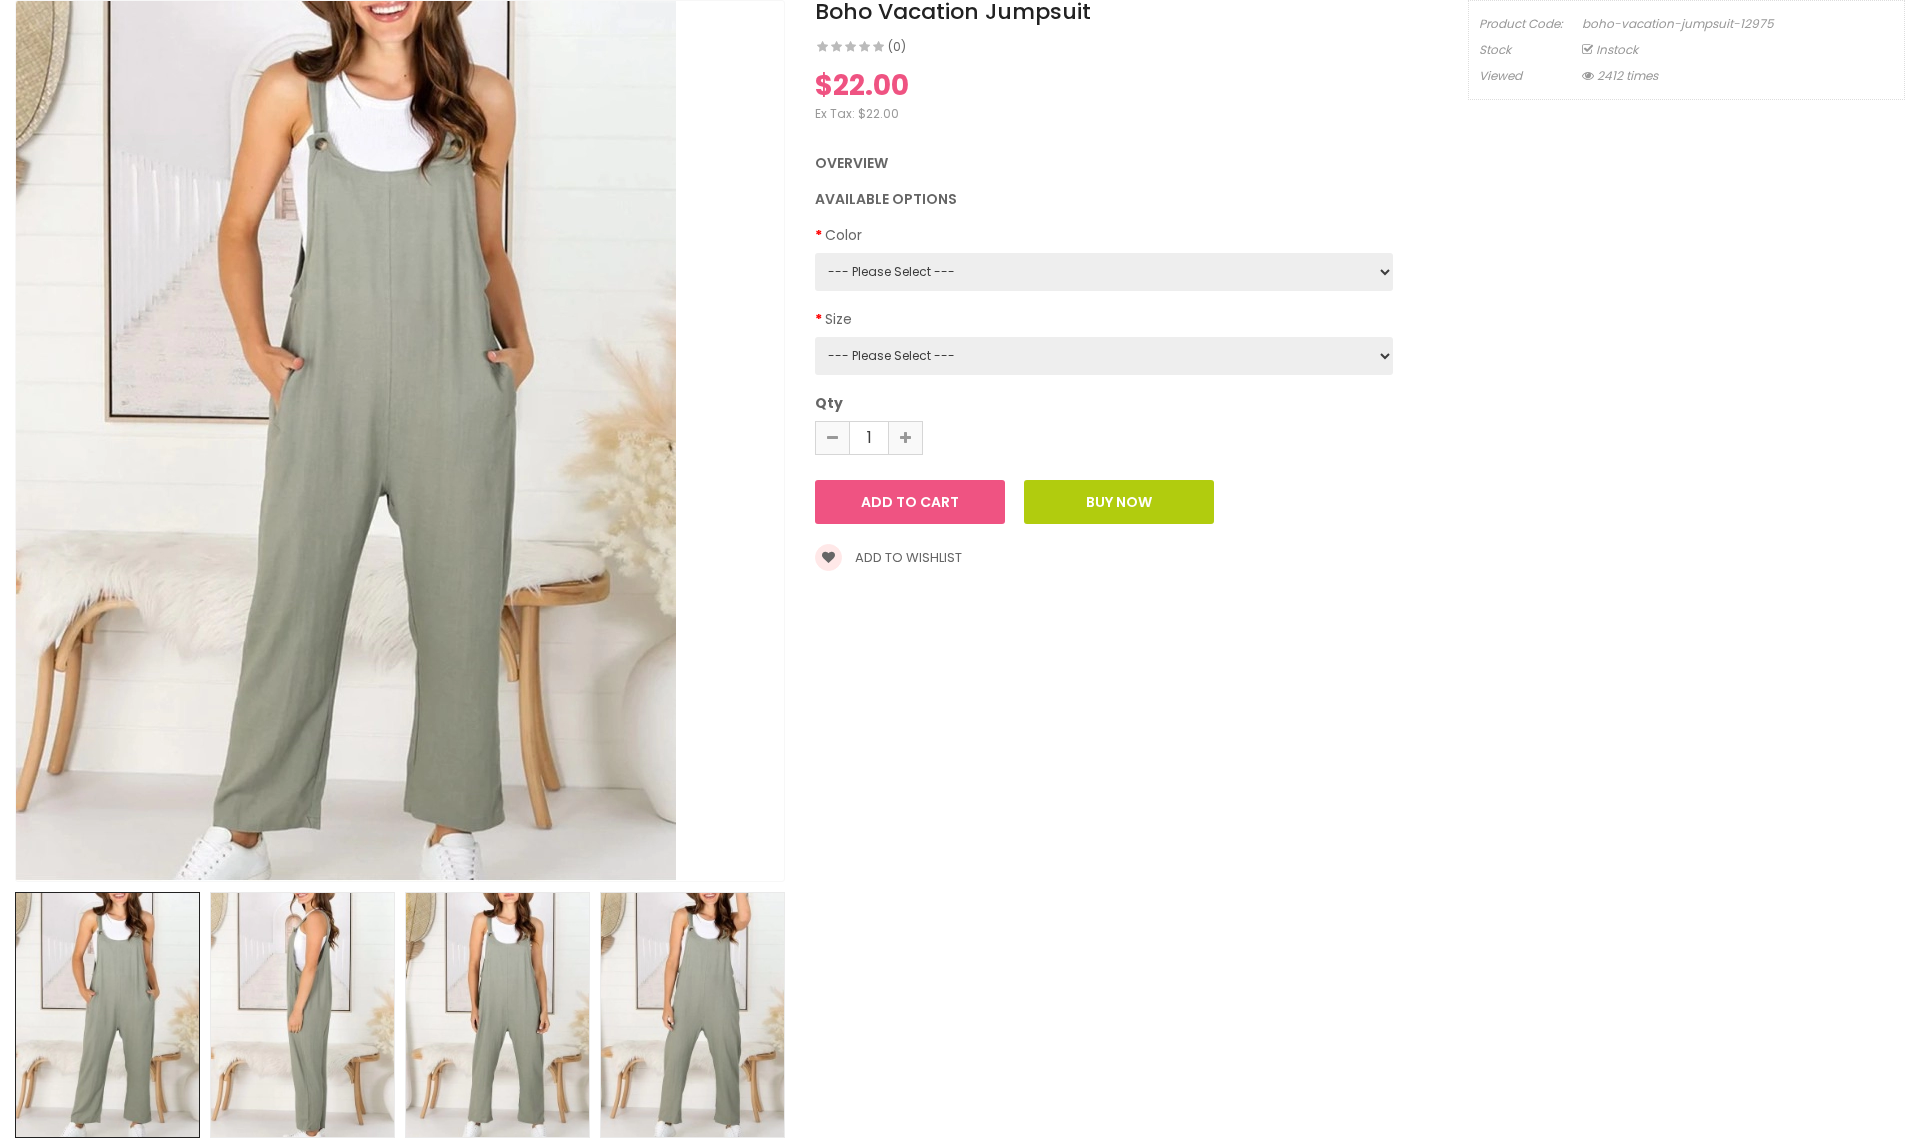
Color (843, 235)
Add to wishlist (907, 557)
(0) (897, 46)
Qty (829, 403)
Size (838, 319)
